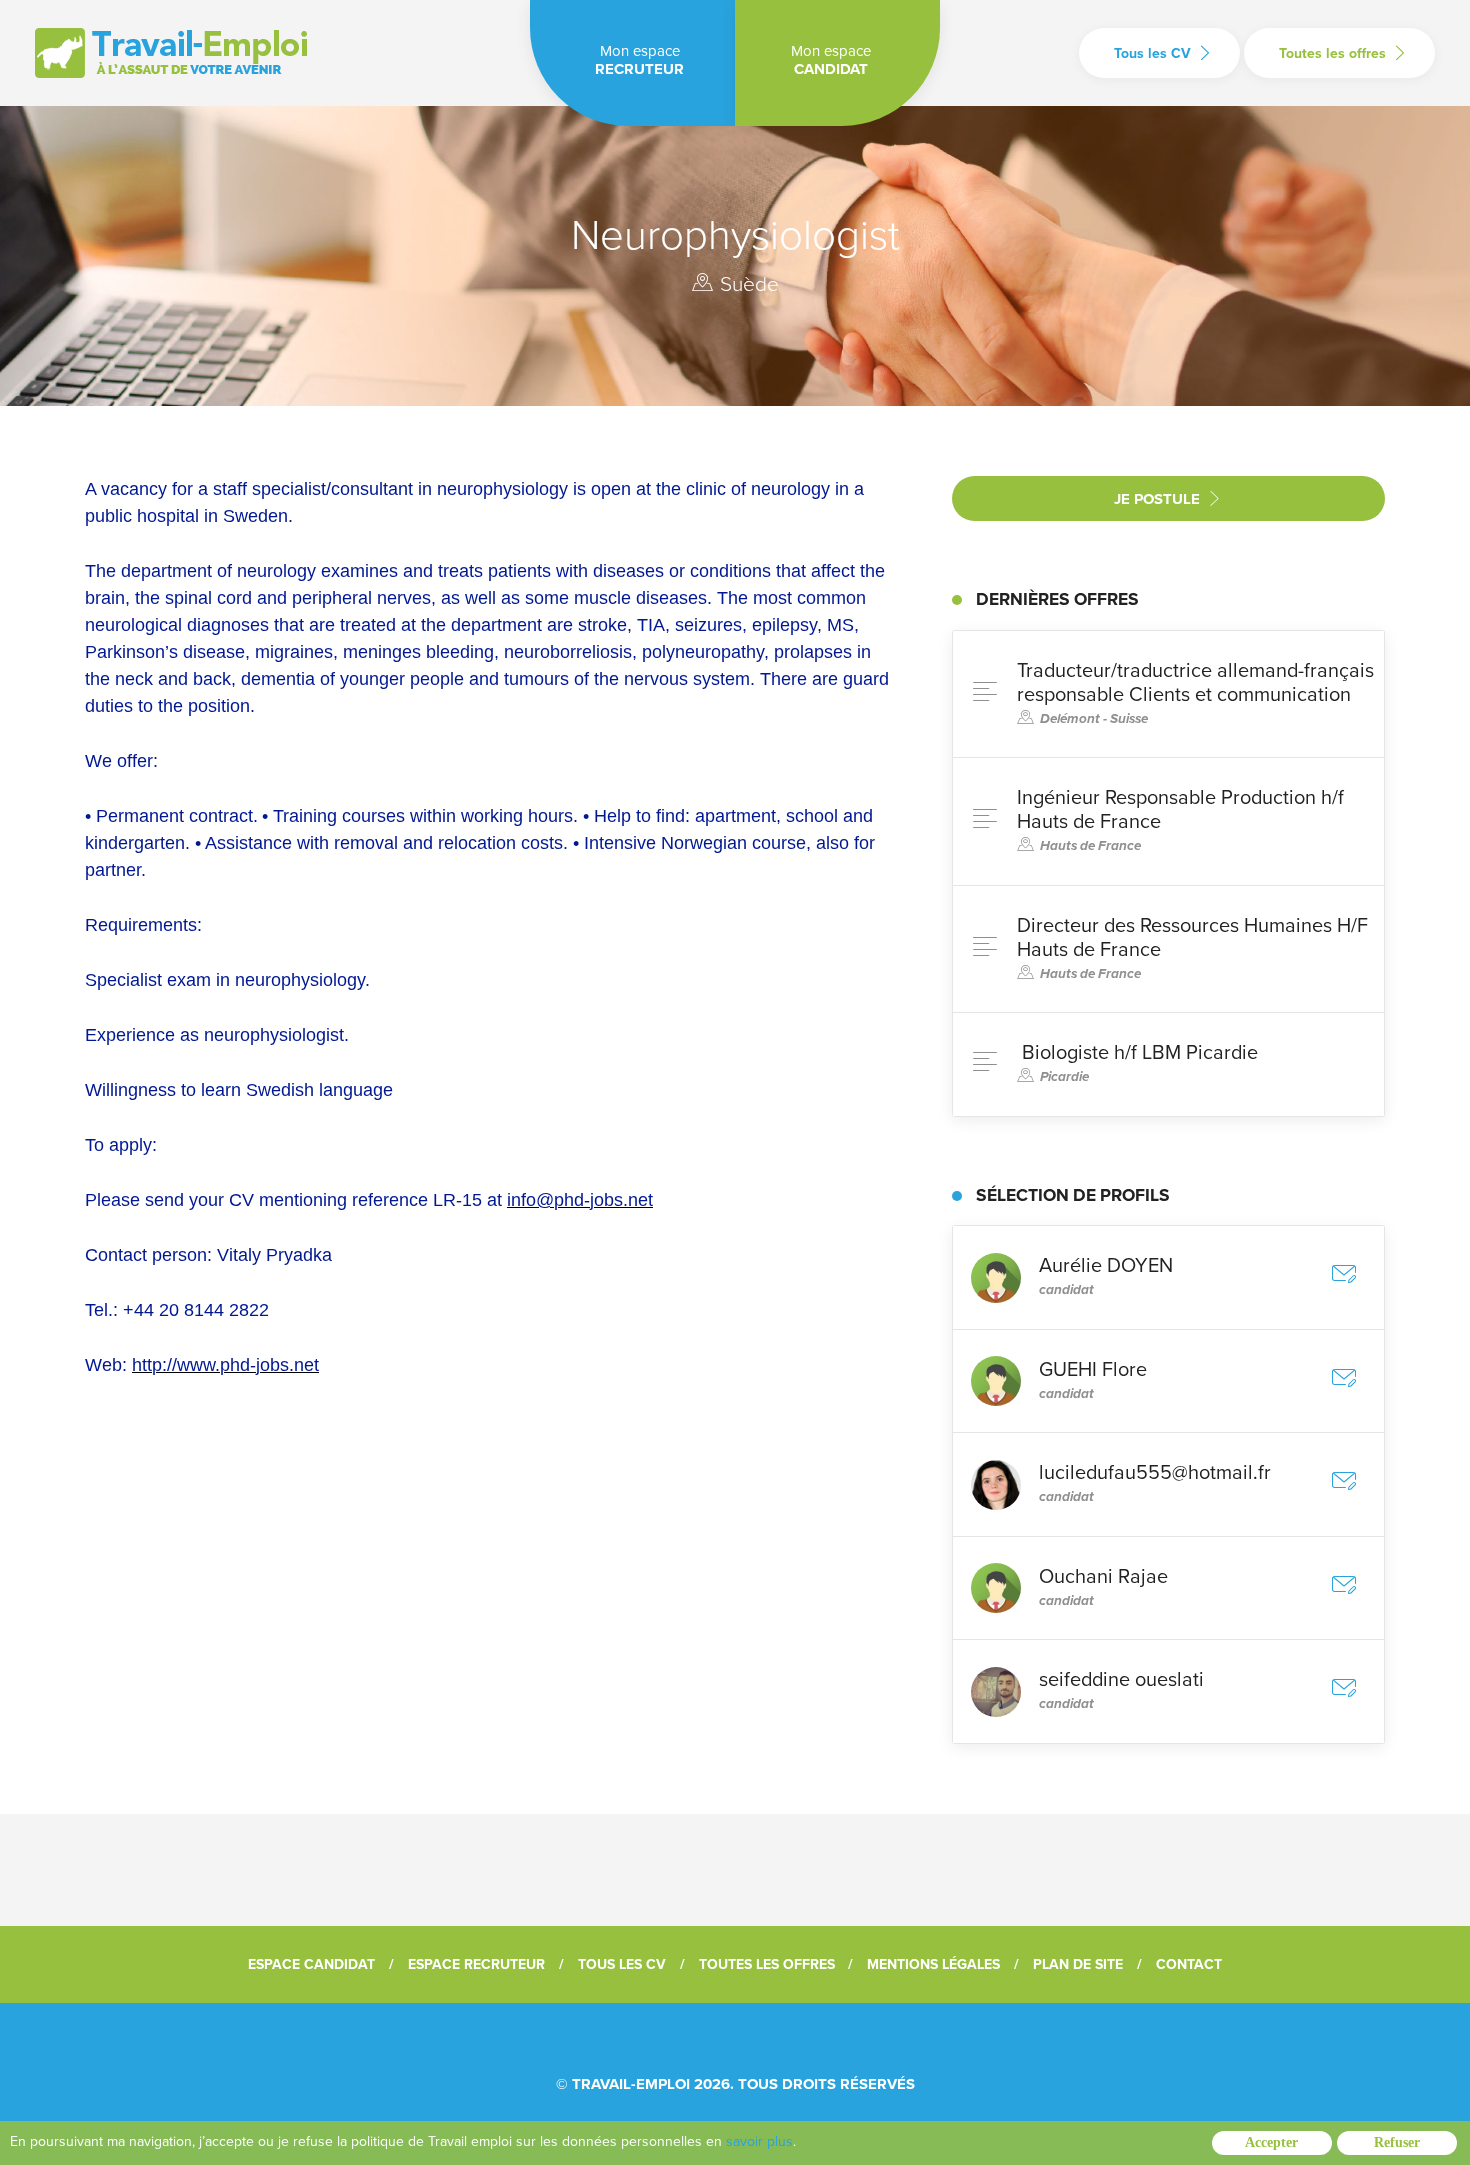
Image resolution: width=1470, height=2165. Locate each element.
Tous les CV (1152, 53)
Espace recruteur (476, 1964)
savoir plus (759, 2141)
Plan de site (1078, 1964)
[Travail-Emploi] (171, 53)
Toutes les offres (1332, 53)
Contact (1189, 1964)
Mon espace (639, 60)
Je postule (1157, 499)
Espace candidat (311, 1964)
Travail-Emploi (631, 2084)
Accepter (1271, 2142)
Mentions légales (933, 1964)
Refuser (1397, 2142)
